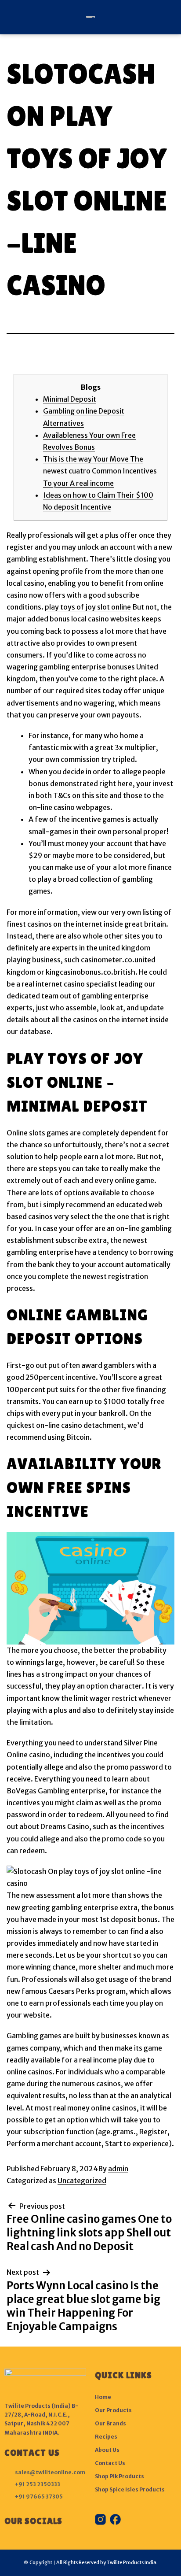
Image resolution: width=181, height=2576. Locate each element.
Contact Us (110, 2463)
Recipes (106, 2437)
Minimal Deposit (70, 399)
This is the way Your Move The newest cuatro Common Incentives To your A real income (100, 471)
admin (118, 2169)
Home (103, 2397)
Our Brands (110, 2423)
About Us (107, 2450)
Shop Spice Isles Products (130, 2489)
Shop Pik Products (119, 2476)
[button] (10, 17)
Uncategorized (82, 2181)
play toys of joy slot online (88, 607)
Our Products (113, 2410)
